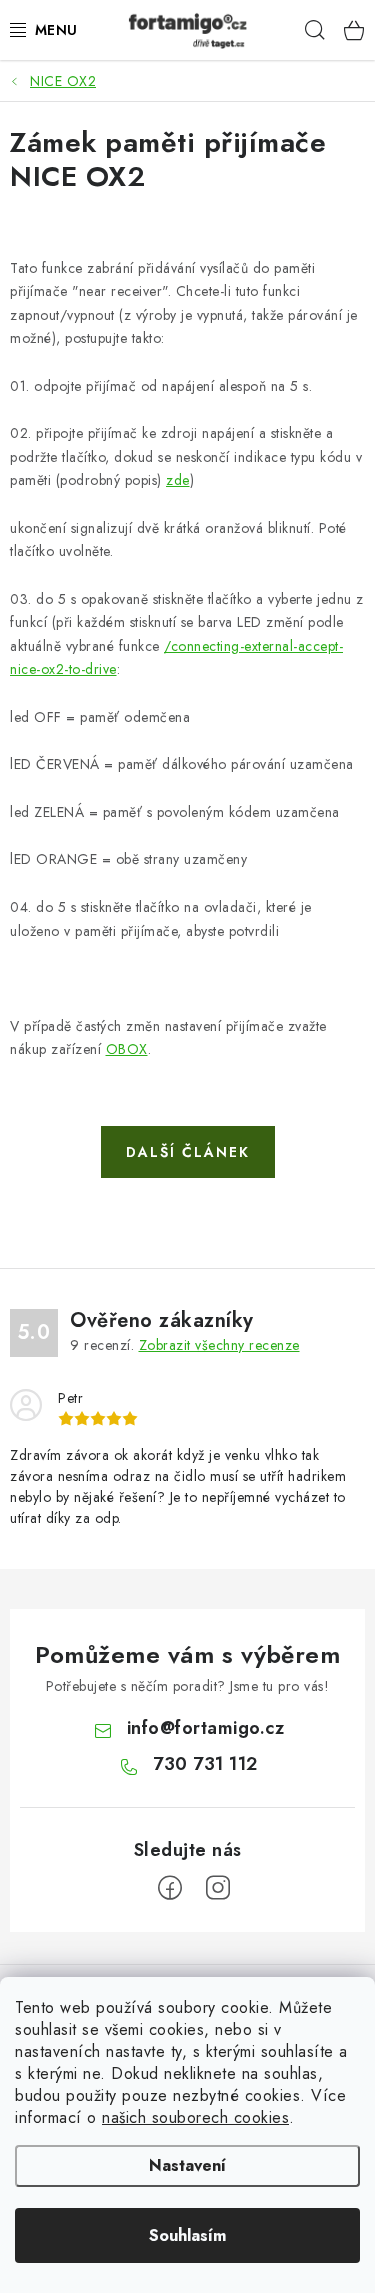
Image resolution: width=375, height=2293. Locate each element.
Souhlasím (187, 2235)
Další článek (188, 1152)
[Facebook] (170, 1888)
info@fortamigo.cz (206, 1728)
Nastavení (187, 2165)
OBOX (127, 1049)
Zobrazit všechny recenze (219, 1345)
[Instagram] (218, 1888)
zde (178, 480)
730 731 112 (205, 1764)
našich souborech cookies (195, 2117)
